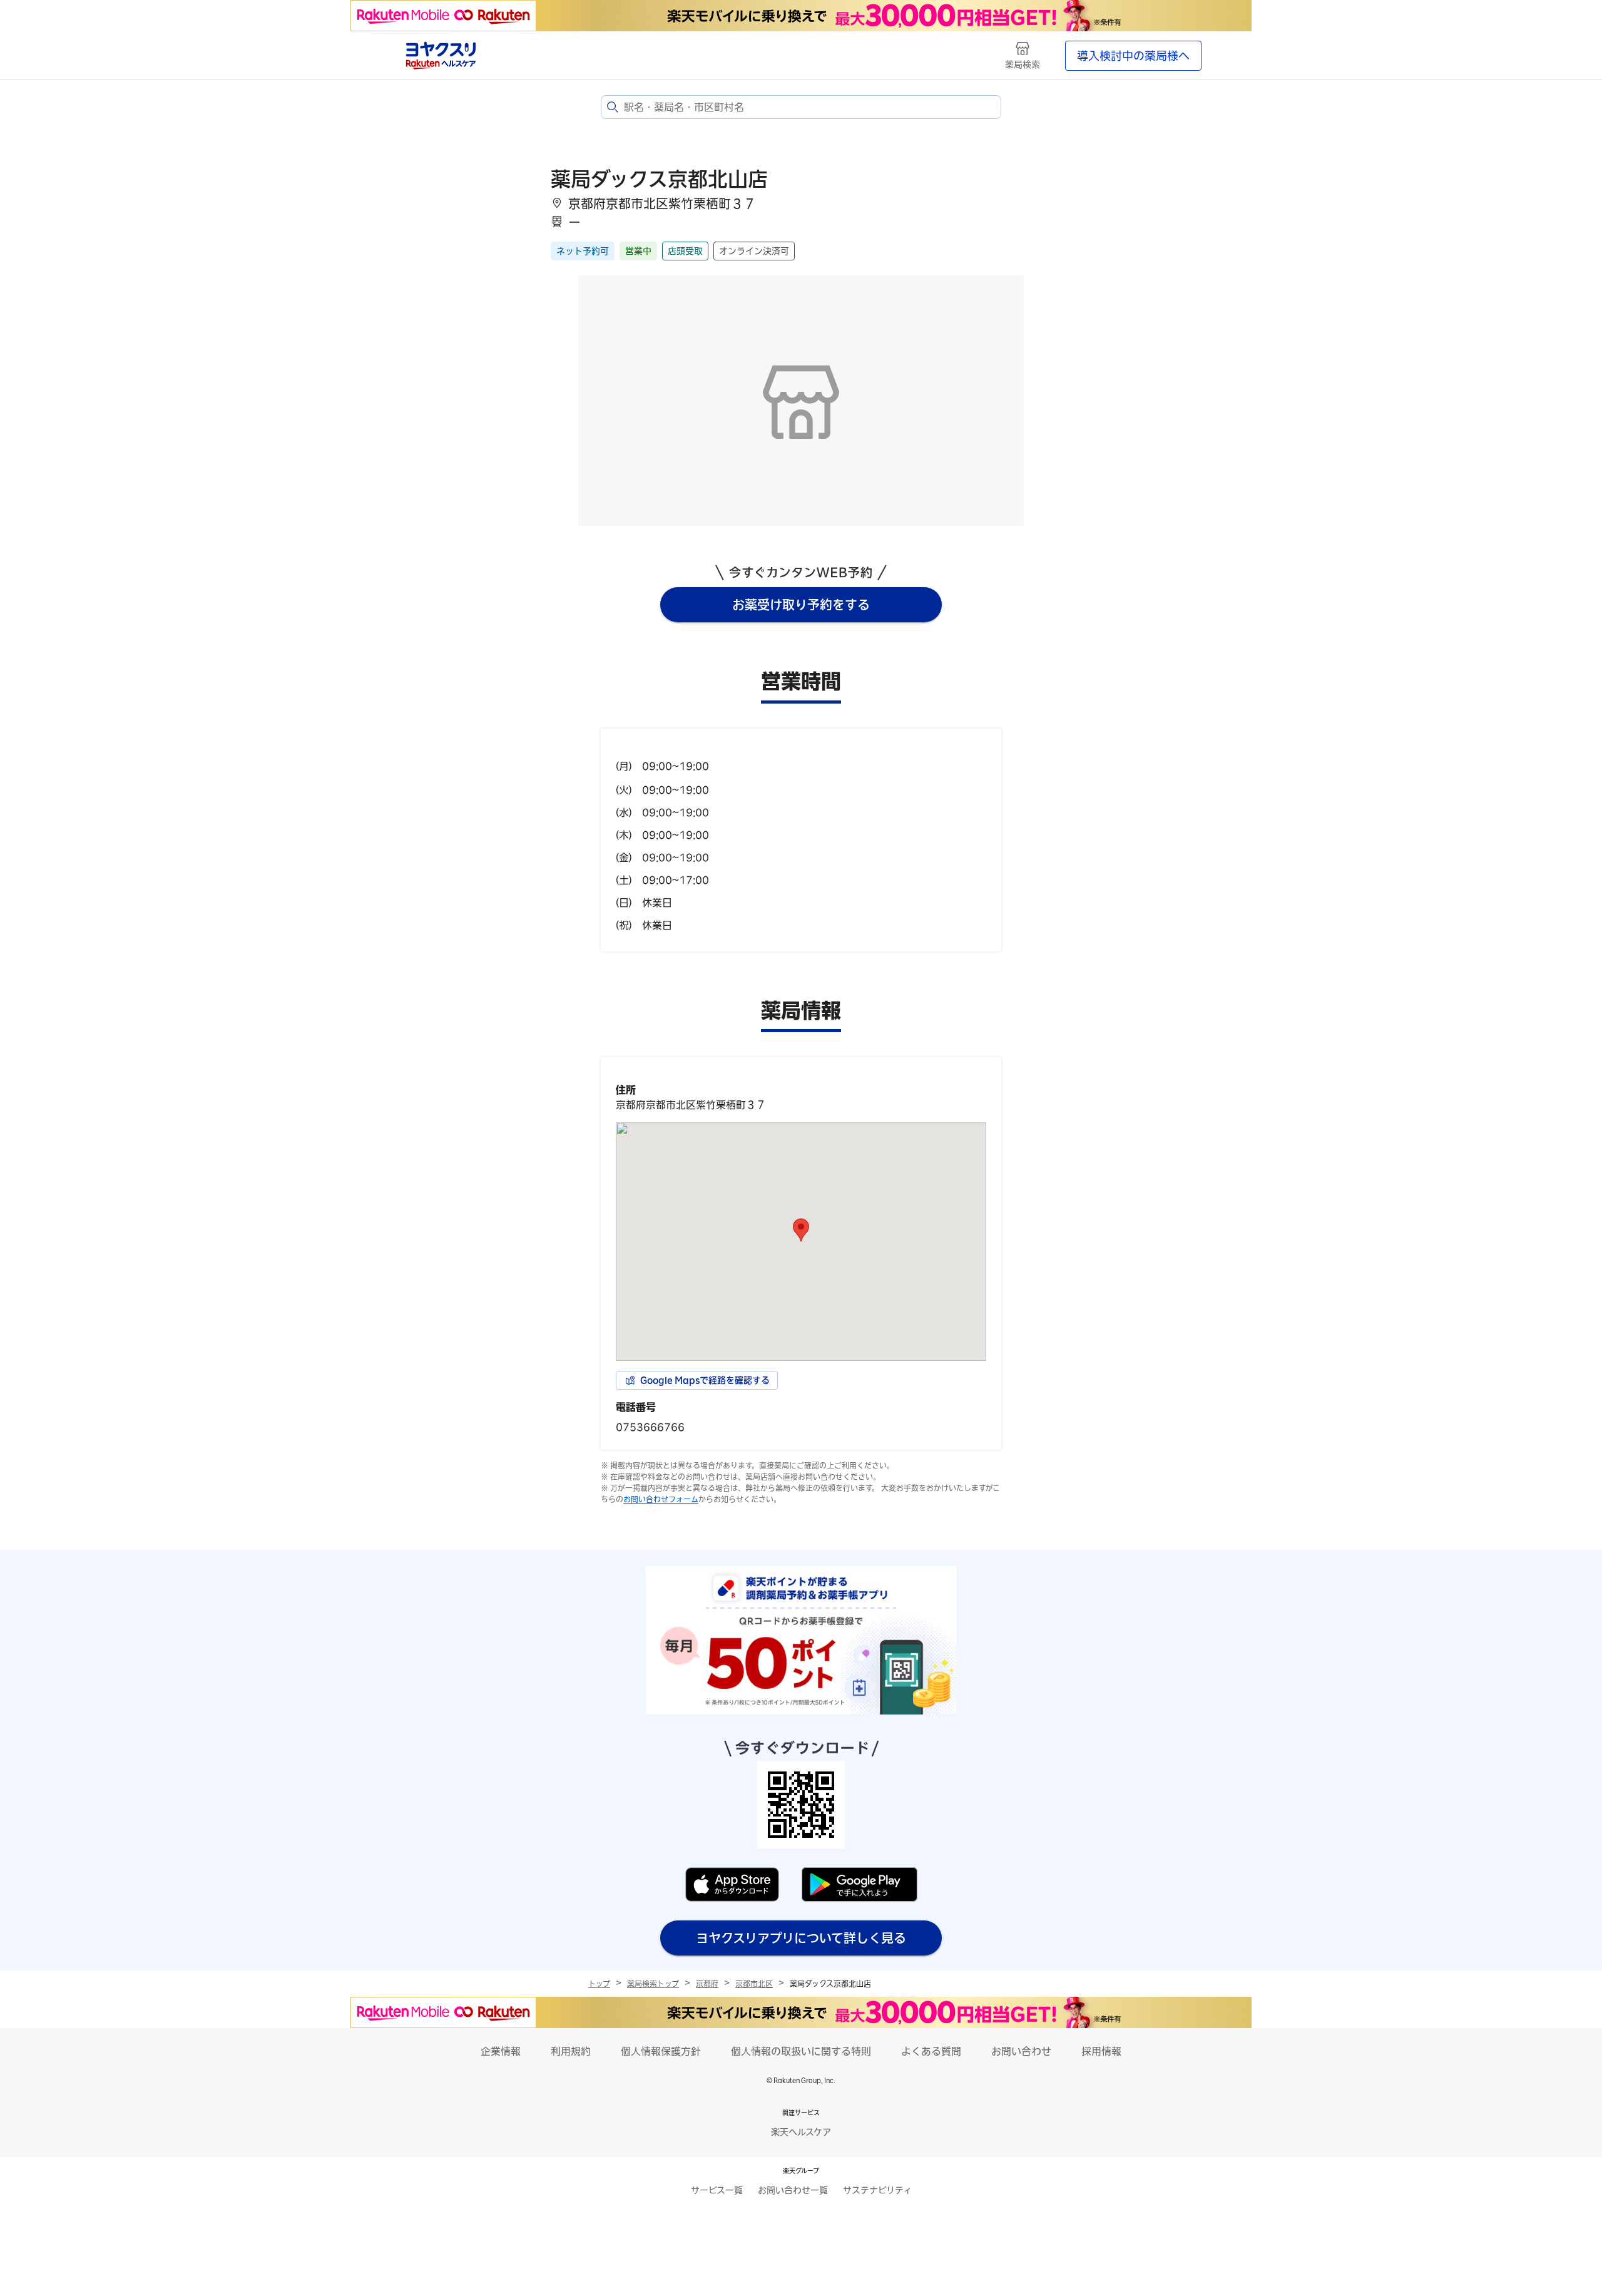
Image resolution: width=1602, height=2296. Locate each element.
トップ (599, 1984)
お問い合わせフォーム (661, 1499)
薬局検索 (1023, 64)
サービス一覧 (717, 2190)
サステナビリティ (877, 2190)
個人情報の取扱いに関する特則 (801, 2051)
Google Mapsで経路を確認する (705, 1380)
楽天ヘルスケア (801, 2132)
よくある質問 (931, 2051)
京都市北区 (754, 1984)
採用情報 (1101, 2051)
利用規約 (571, 2051)
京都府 (707, 1984)
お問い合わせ (1021, 2051)
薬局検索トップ (653, 1984)
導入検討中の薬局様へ (1133, 56)
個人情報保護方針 (661, 2051)
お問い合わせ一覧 (793, 2190)
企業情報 (501, 2051)
